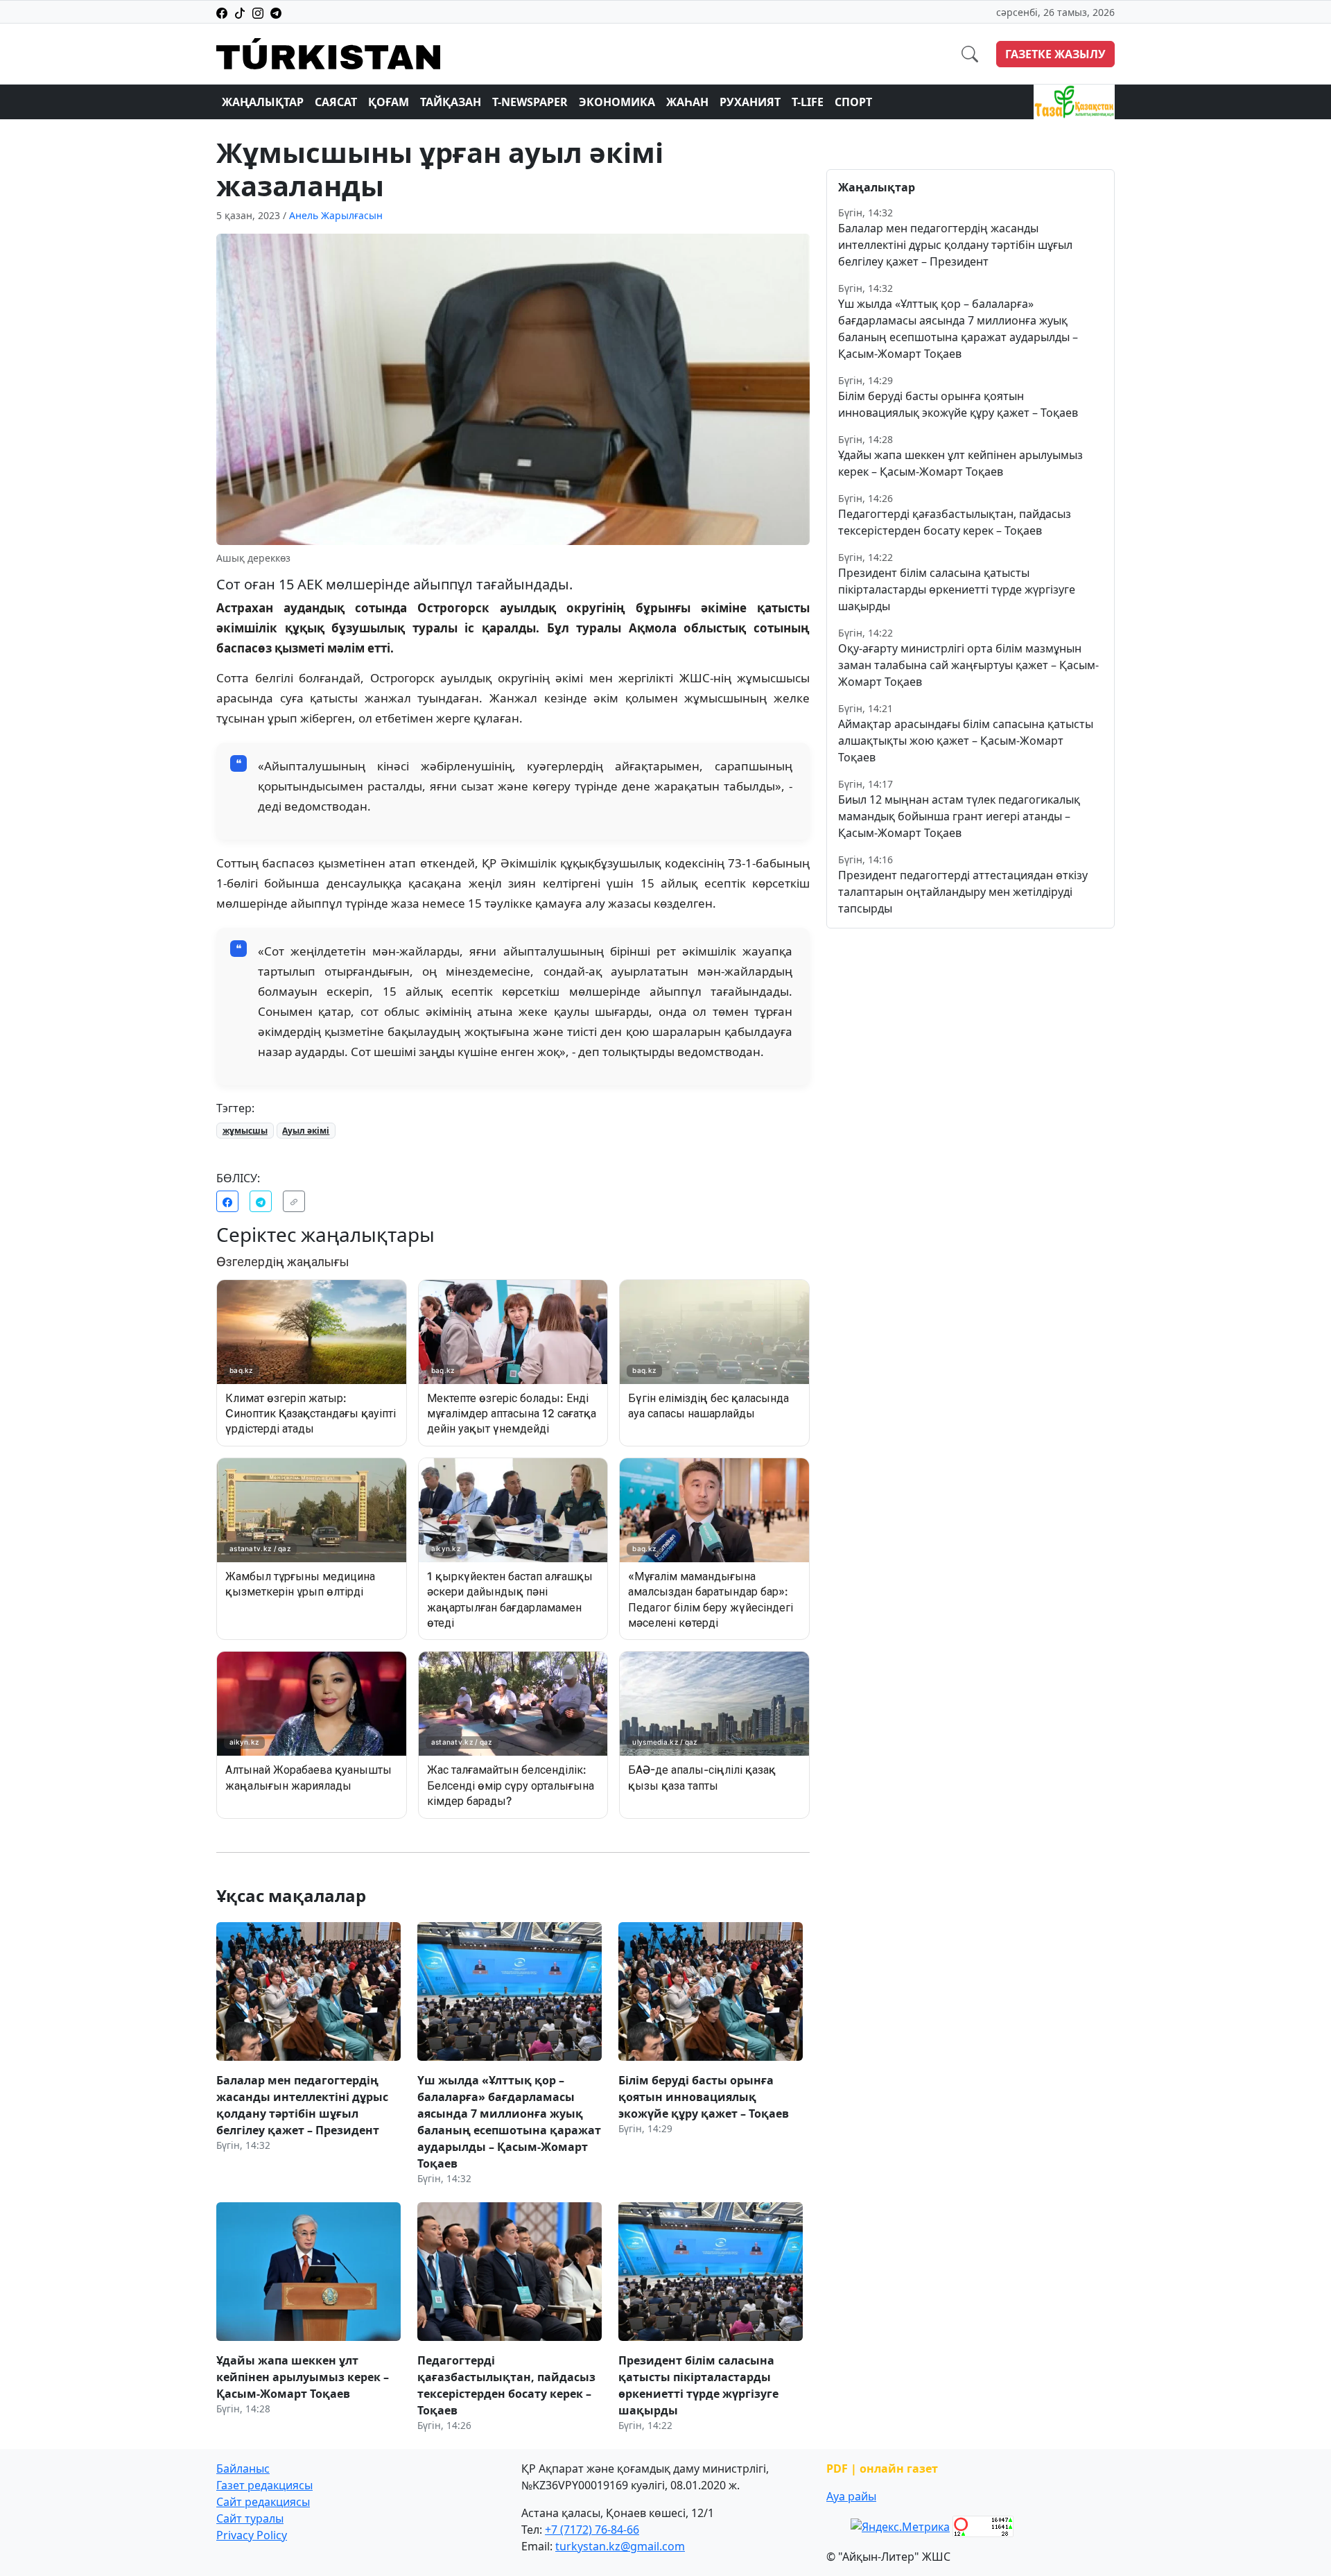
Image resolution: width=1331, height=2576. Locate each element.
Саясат (336, 102)
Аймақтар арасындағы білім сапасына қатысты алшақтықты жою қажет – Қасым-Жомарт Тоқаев (966, 741)
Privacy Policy (252, 2535)
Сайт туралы (250, 2518)
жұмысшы (245, 1131)
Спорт (853, 102)
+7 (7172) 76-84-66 (592, 2530)
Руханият (750, 102)
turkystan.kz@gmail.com (620, 2546)
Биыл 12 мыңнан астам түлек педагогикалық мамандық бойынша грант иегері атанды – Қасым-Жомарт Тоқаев (959, 816)
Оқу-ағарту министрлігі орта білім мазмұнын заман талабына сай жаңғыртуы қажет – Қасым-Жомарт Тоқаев (968, 665)
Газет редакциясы (264, 2485)
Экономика (617, 102)
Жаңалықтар (263, 102)
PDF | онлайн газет (882, 2469)
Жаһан (687, 102)
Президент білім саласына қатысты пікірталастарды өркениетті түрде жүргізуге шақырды (957, 589)
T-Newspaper (530, 102)
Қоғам (389, 102)
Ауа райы (851, 2496)
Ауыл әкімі (306, 1131)
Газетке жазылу (1055, 54)
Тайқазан (451, 102)
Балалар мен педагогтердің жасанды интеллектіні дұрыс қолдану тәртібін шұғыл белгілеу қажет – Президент (955, 245)
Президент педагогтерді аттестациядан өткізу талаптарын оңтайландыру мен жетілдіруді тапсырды (963, 892)
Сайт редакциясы (263, 2502)
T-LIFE (808, 102)
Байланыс (243, 2469)
